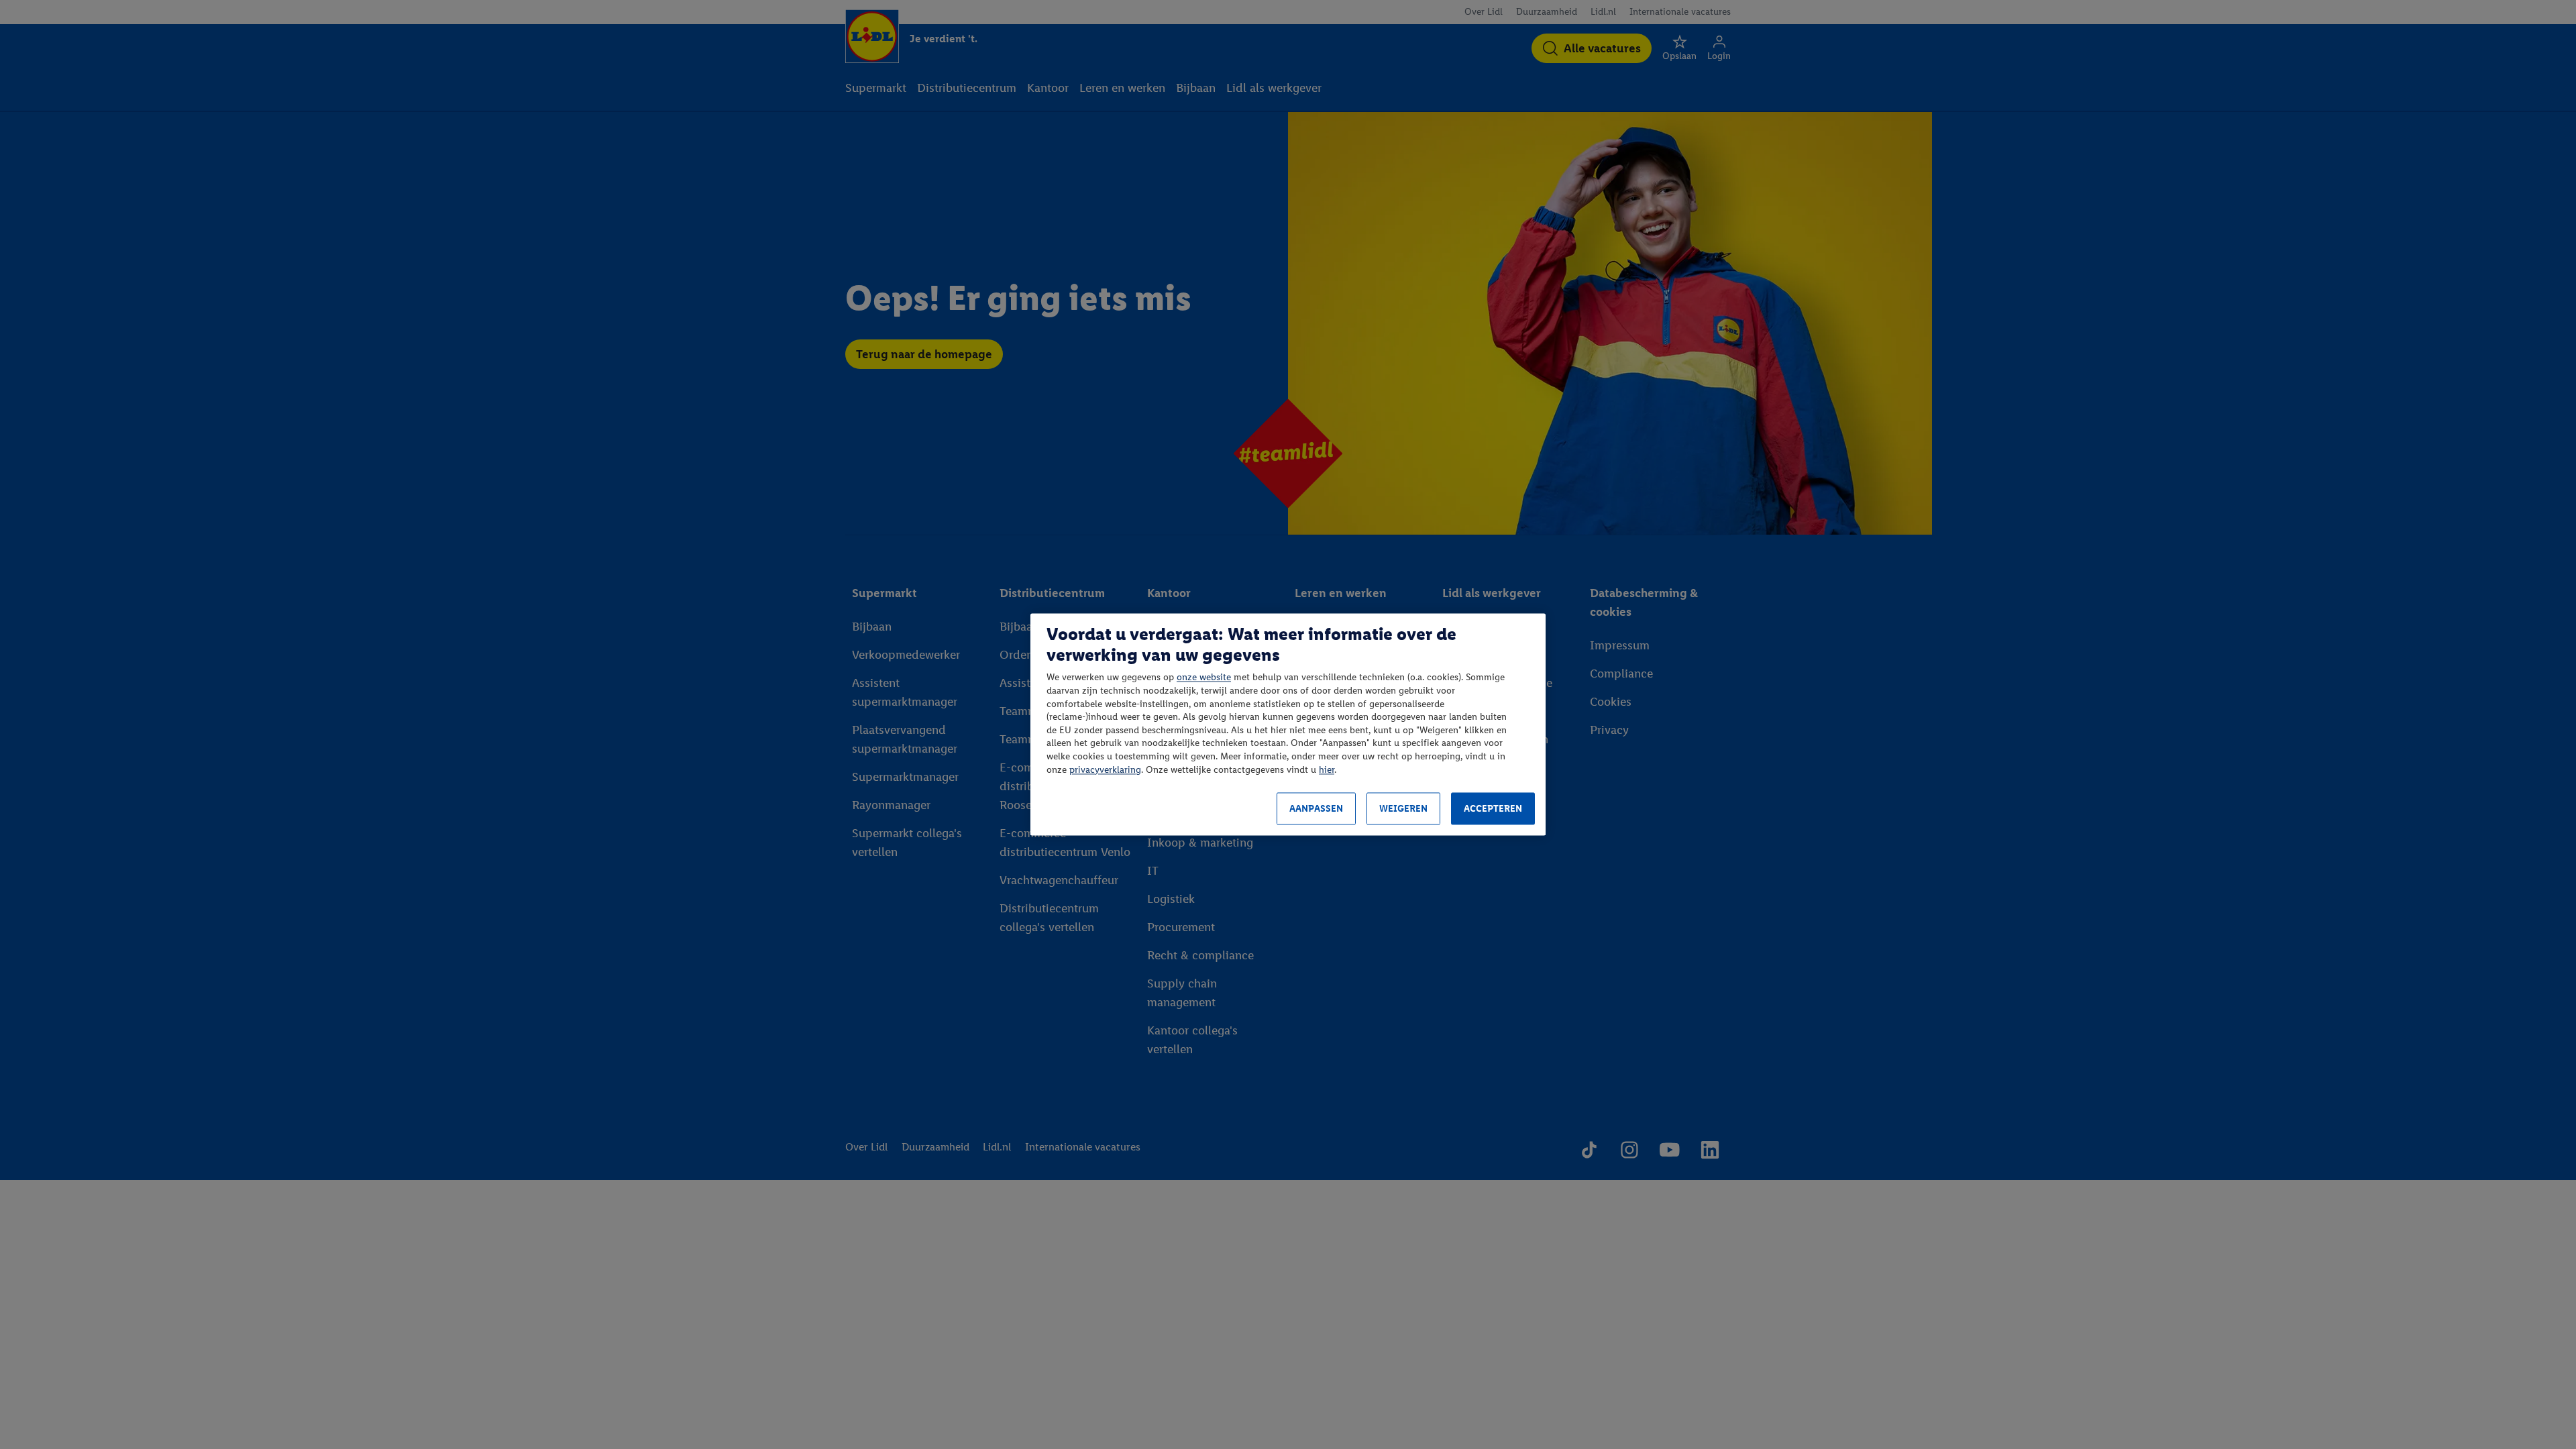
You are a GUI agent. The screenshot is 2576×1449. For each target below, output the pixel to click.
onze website (1204, 678)
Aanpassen (1316, 809)
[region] (1288, 724)
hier (1327, 770)
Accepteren (1493, 809)
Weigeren (1403, 809)
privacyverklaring (1105, 770)
